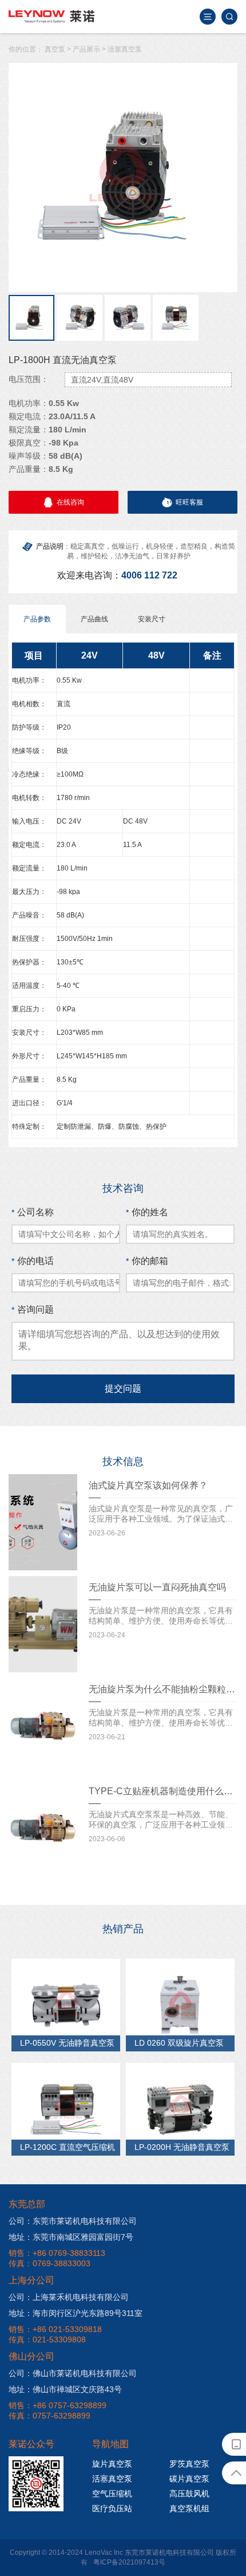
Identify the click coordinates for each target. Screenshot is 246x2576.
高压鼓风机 (189, 2494)
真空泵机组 (189, 2508)
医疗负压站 (112, 2508)
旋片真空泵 (112, 2464)
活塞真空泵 (125, 49)
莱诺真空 (51, 17)
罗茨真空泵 (189, 2464)
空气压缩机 (112, 2494)
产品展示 (86, 49)
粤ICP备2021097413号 (129, 2562)
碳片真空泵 (189, 2479)
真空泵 (55, 49)
